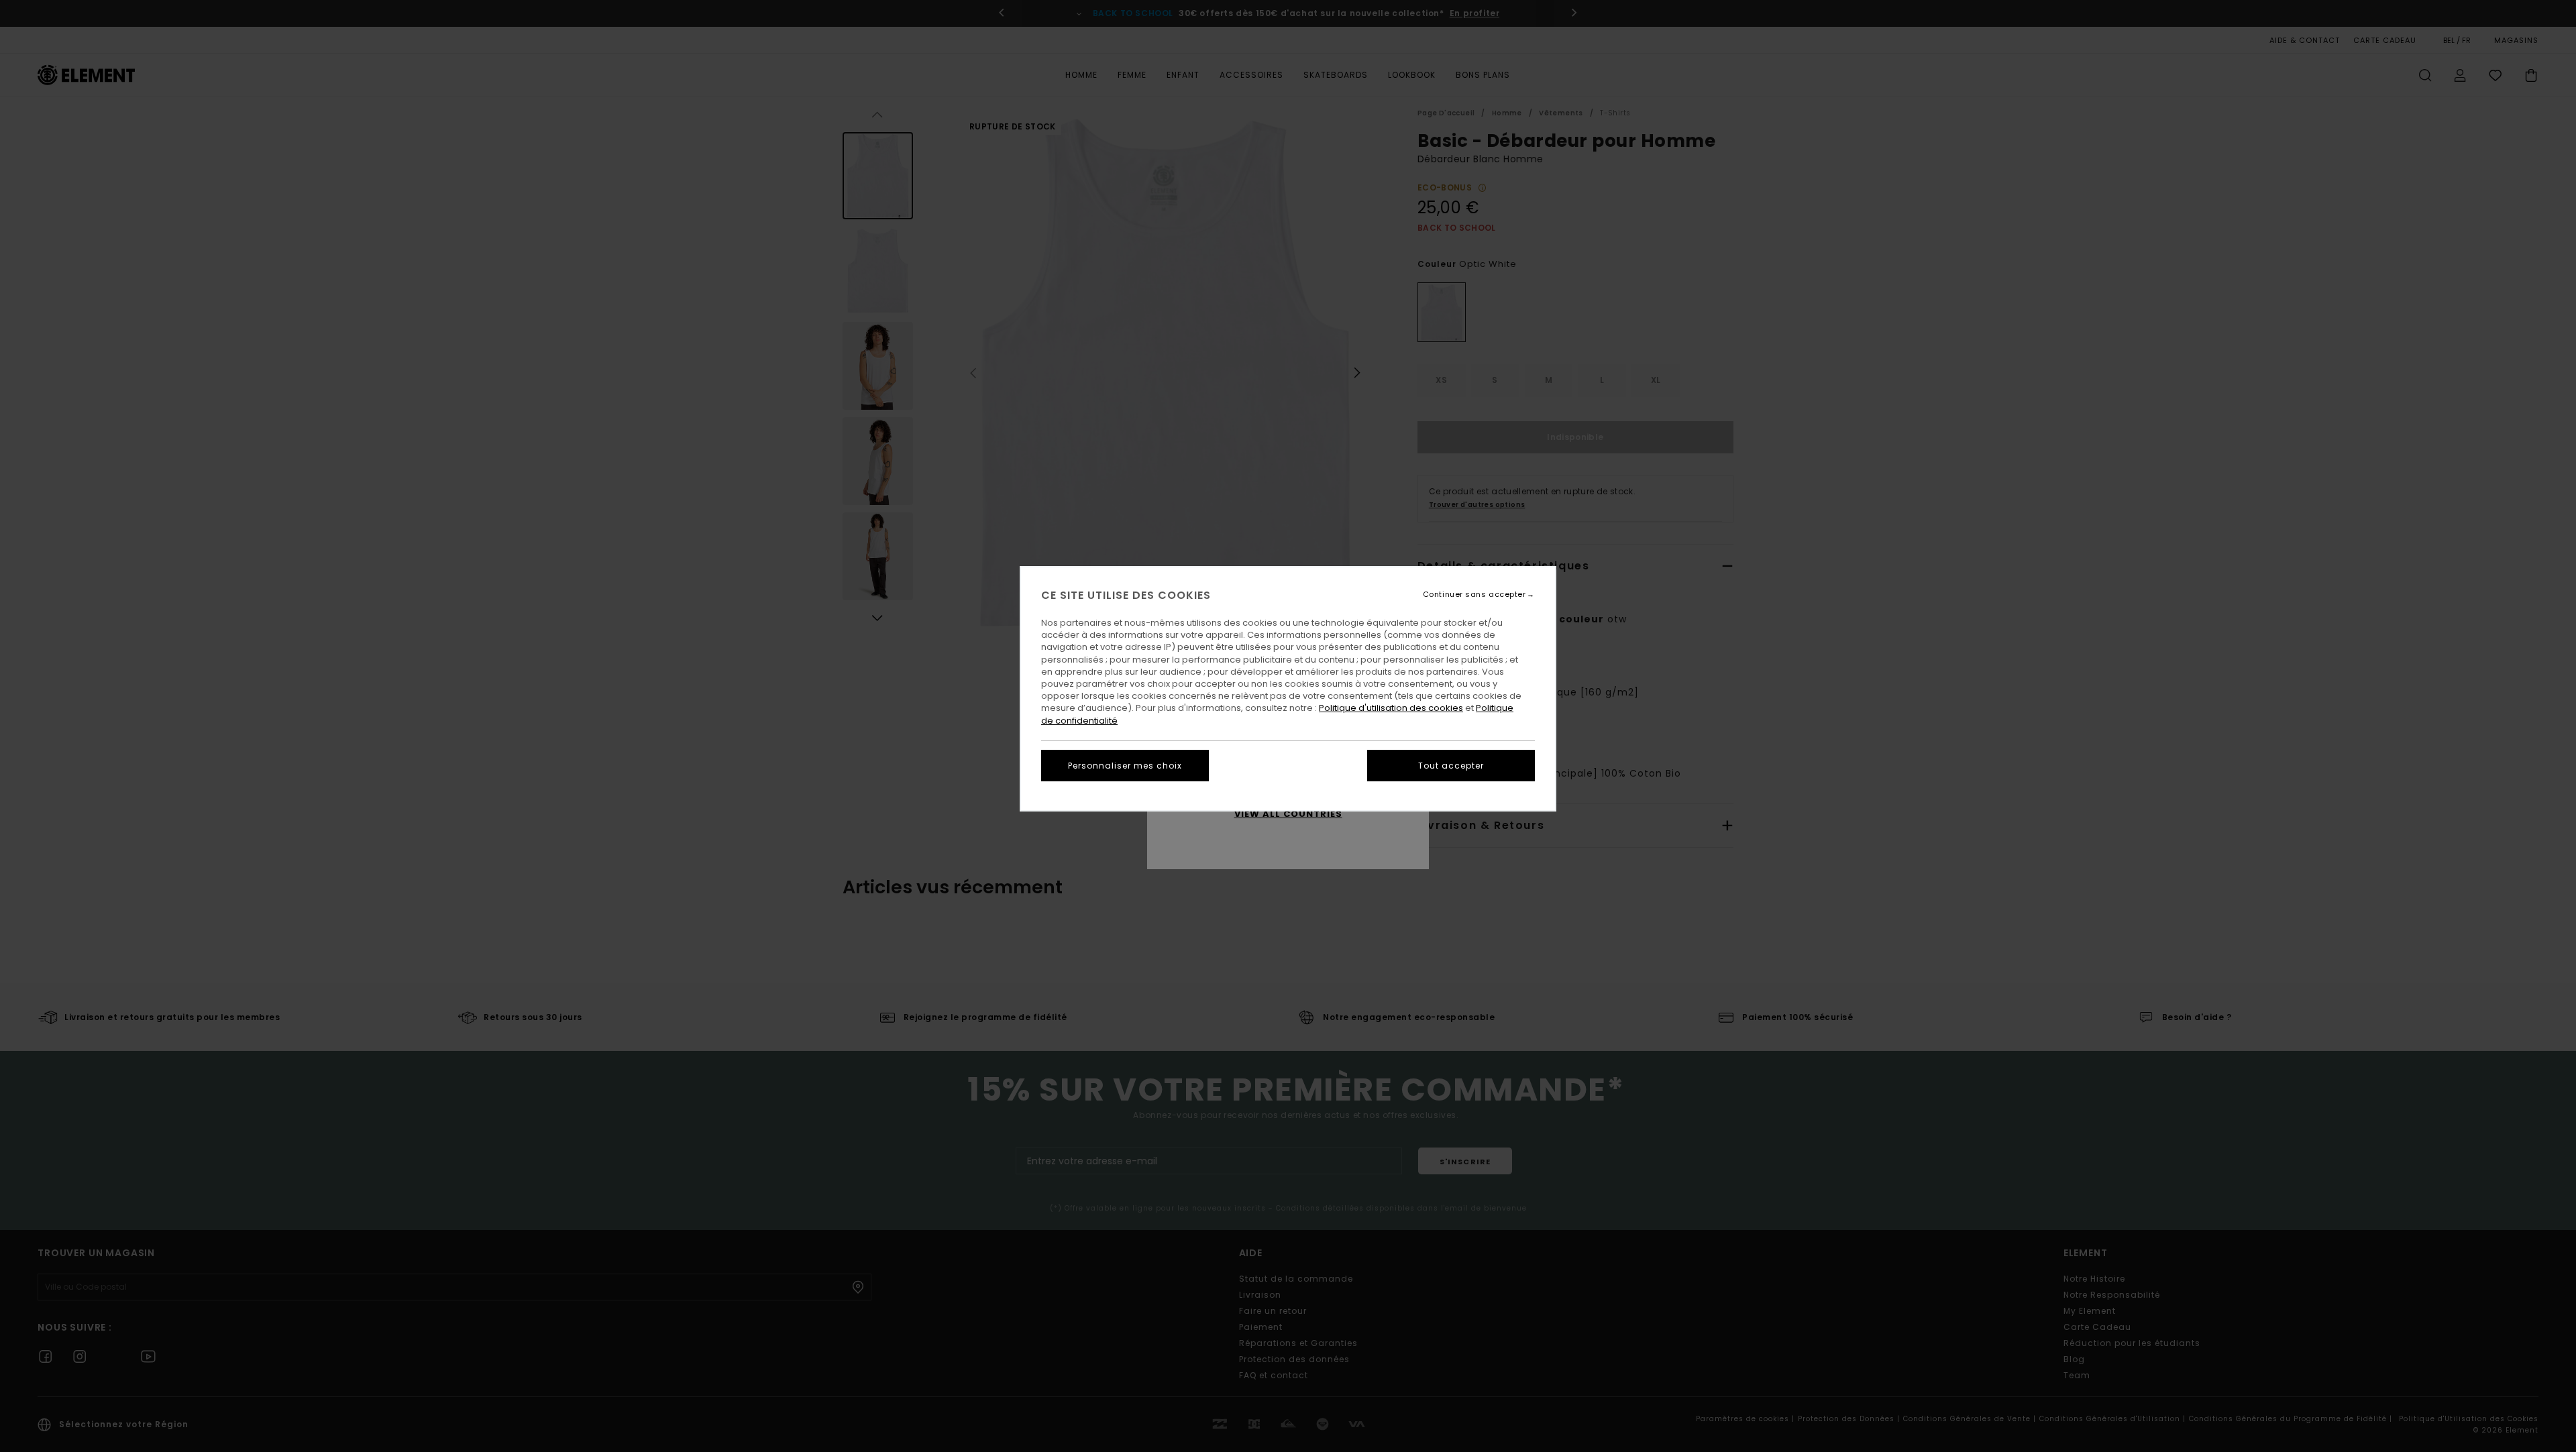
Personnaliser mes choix (1125, 766)
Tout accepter (1451, 766)
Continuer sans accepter (1474, 595)
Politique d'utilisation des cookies (1391, 708)
